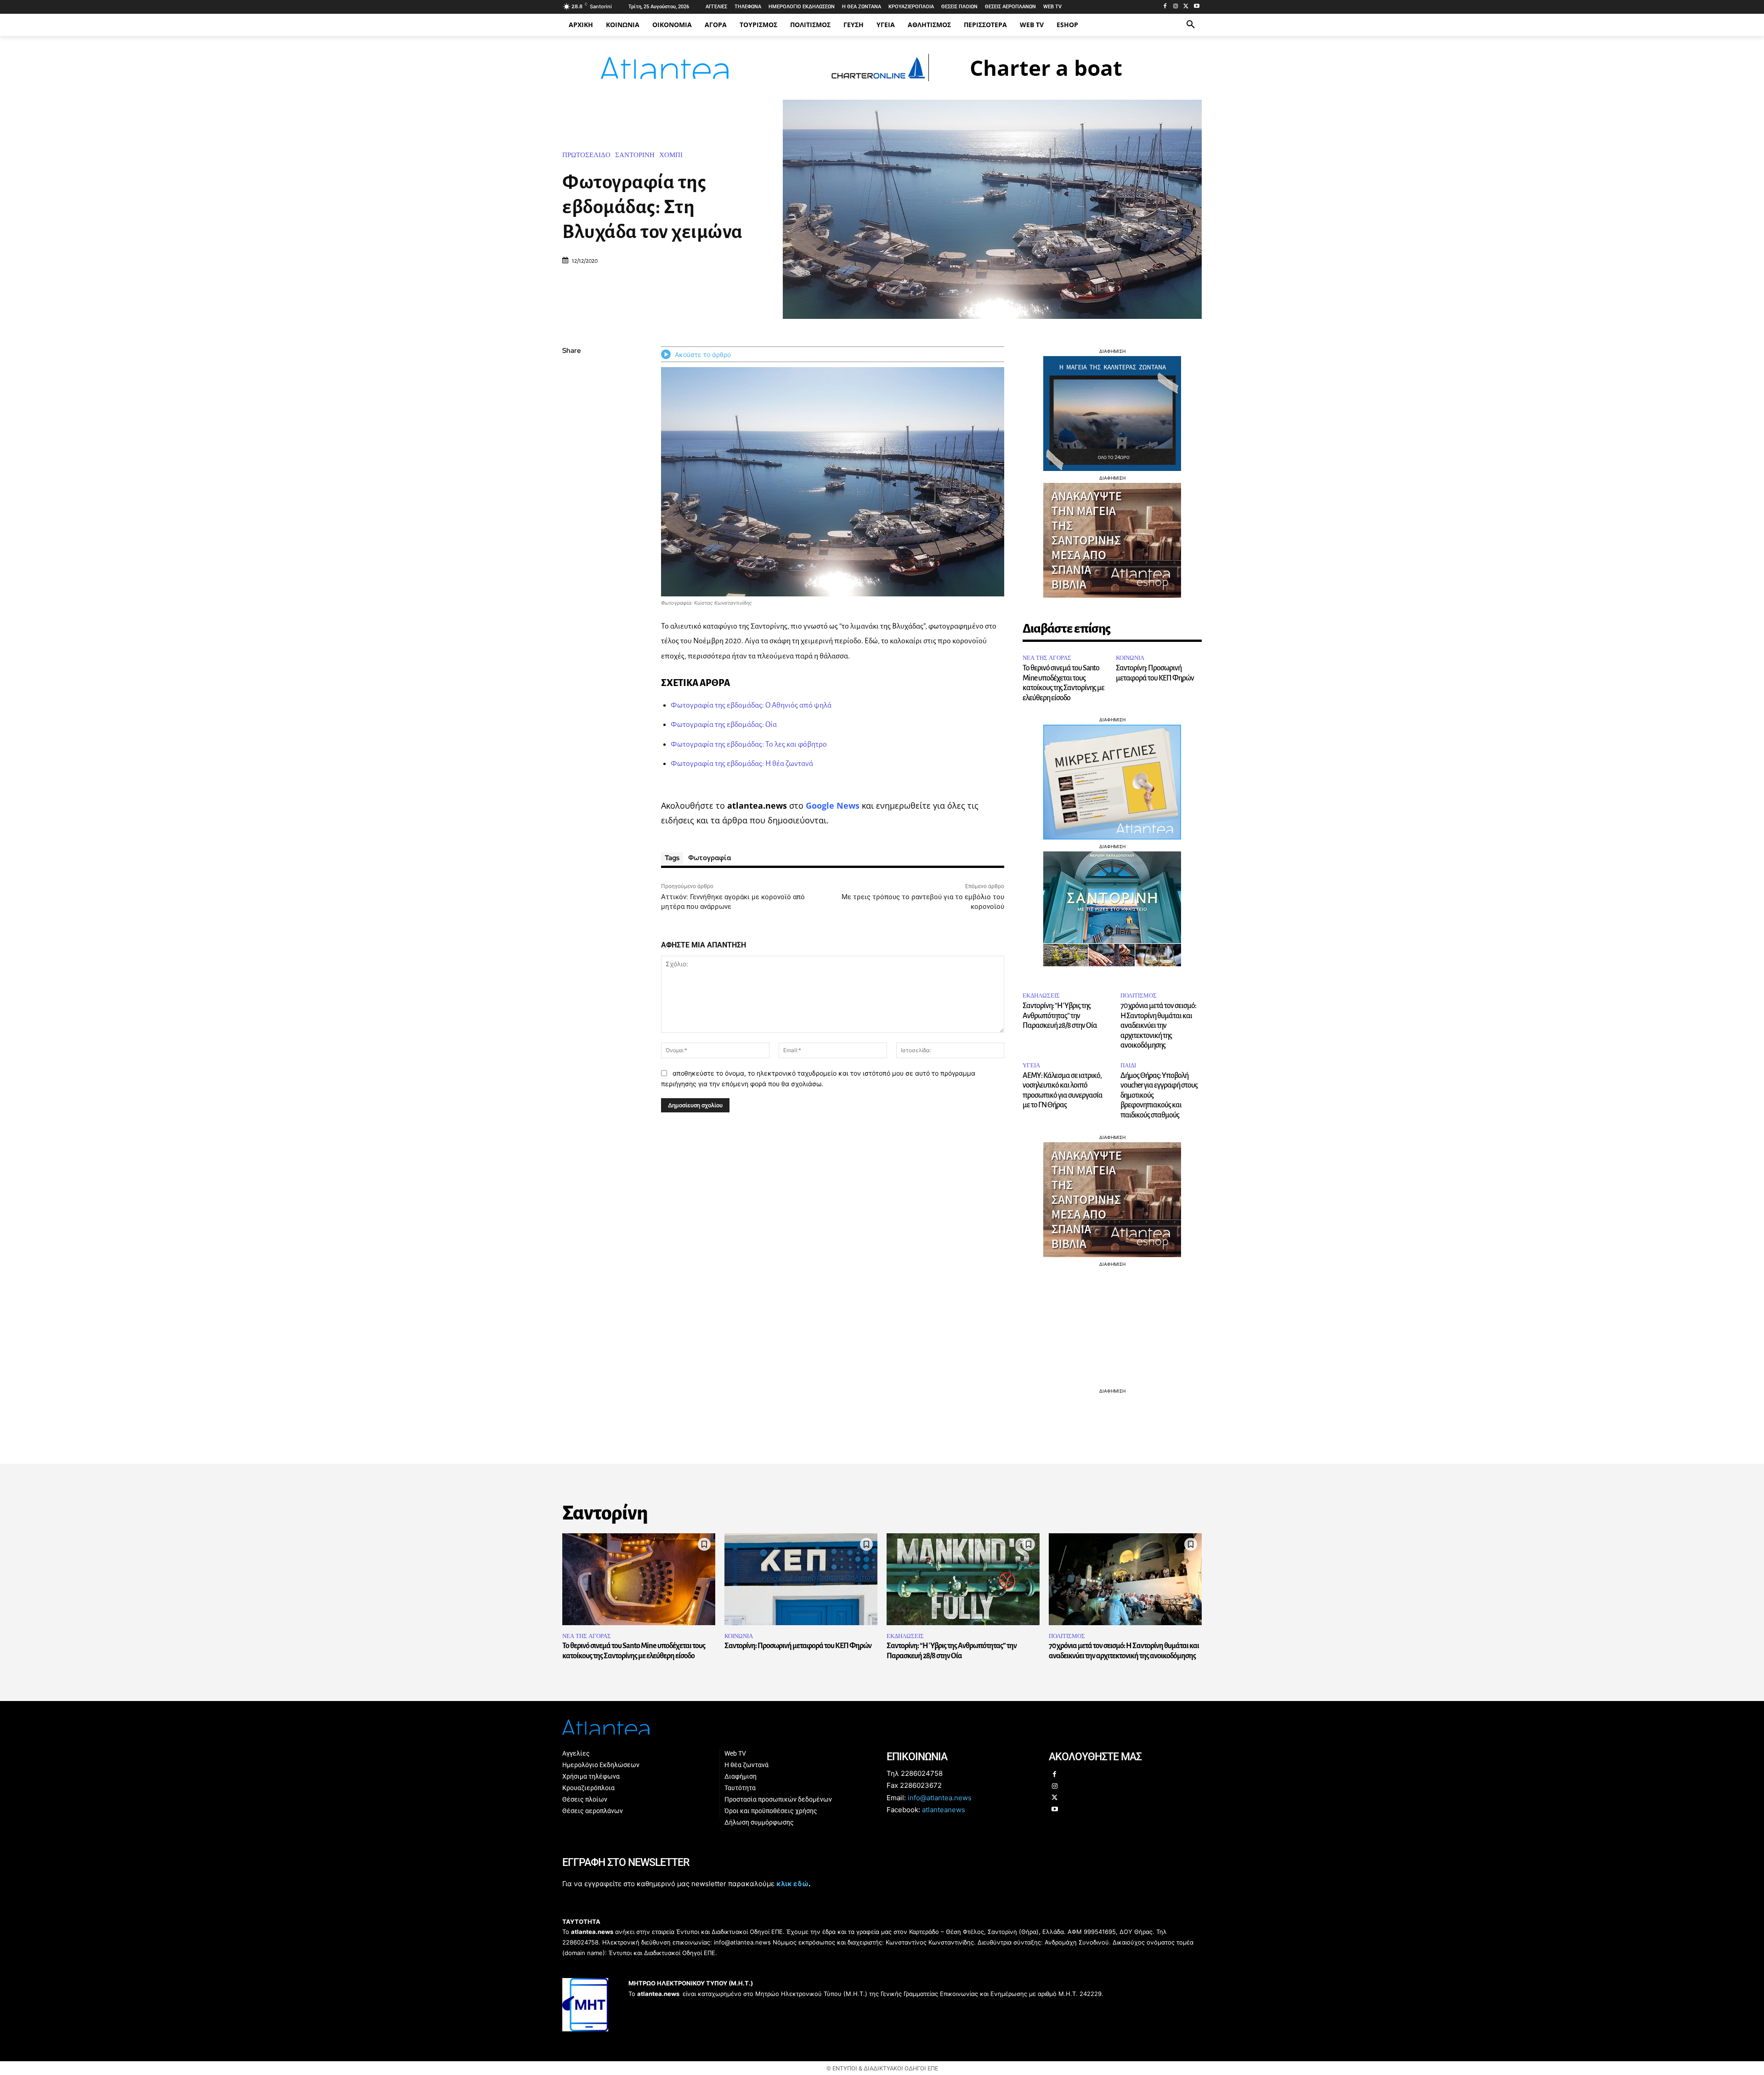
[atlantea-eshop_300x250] (882, 1096)
